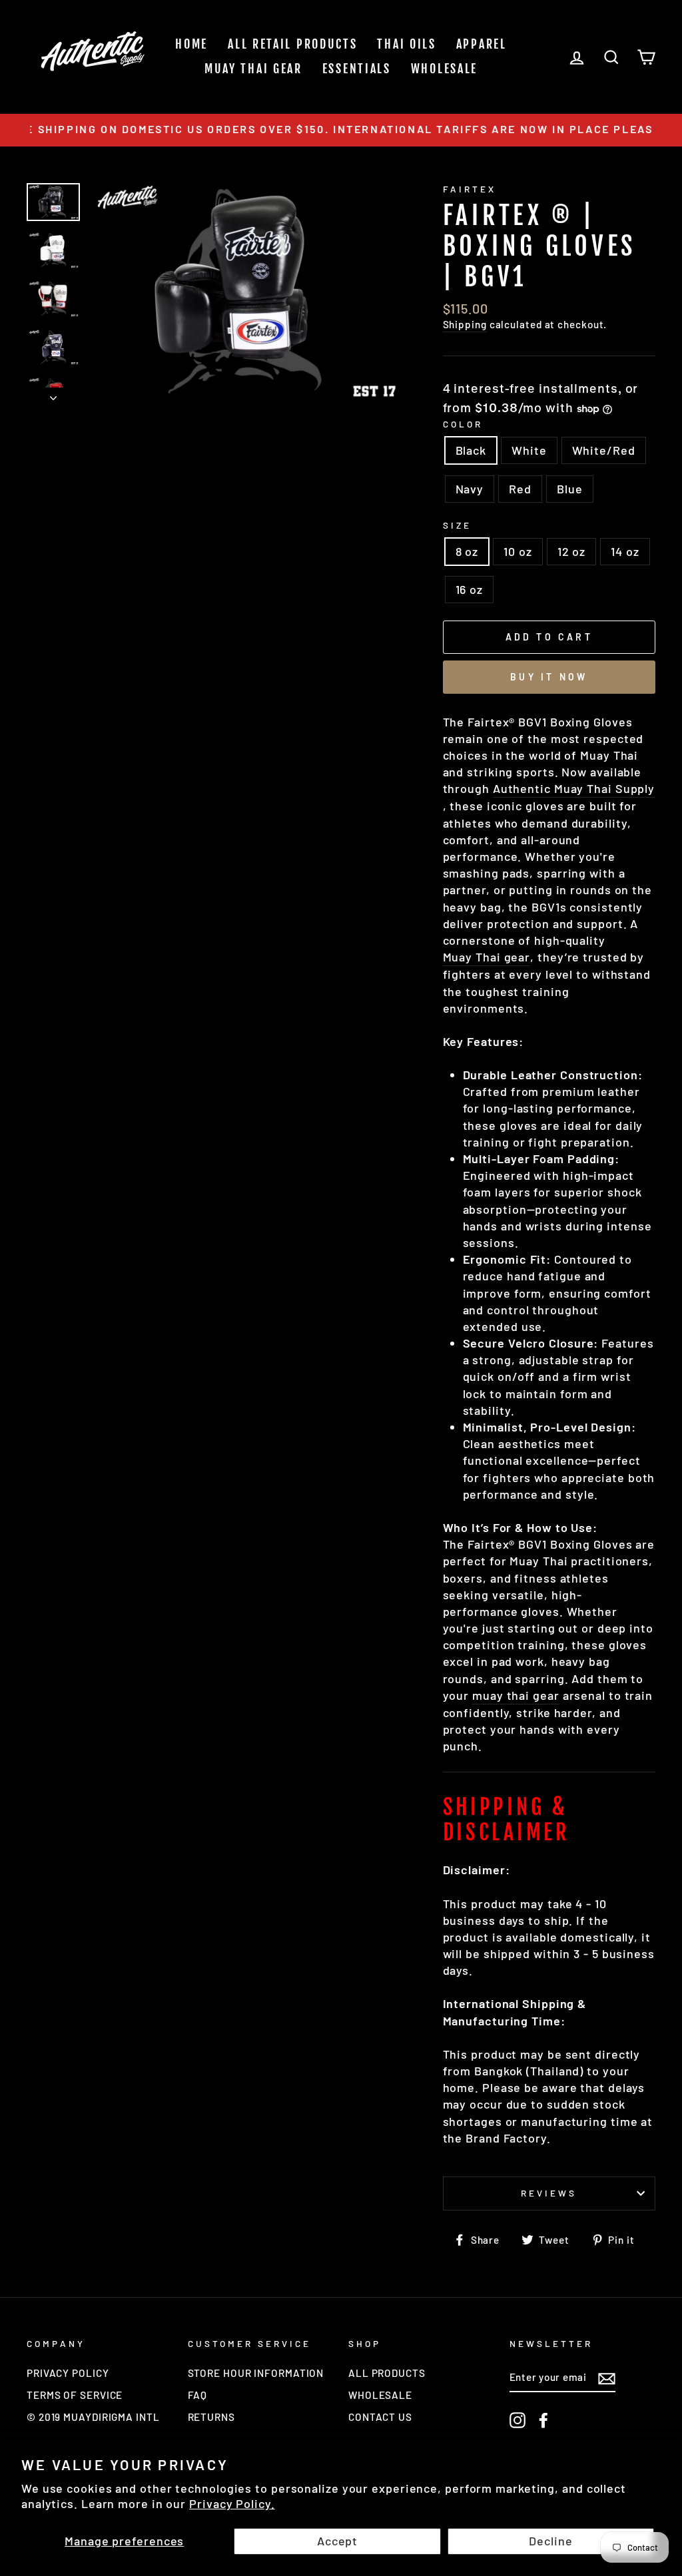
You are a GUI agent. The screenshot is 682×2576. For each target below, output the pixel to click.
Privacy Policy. (232, 2503)
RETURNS (211, 2417)
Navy (470, 489)
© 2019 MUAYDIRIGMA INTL (93, 2417)
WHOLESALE (444, 69)
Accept (337, 2541)
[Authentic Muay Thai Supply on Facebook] (543, 2420)
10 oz (518, 551)
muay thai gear (516, 1695)
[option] (341, 130)
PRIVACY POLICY (68, 2373)
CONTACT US (380, 2417)
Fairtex (470, 189)
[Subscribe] (607, 2378)
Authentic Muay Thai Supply (574, 788)
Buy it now (549, 677)
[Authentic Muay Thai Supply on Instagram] (517, 2420)
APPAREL (482, 44)
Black (471, 450)
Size (457, 525)
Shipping (465, 324)
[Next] (53, 394)
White (529, 450)
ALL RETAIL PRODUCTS (292, 44)
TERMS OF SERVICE (75, 2395)
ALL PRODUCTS (387, 2373)
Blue (570, 489)
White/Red (604, 450)
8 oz (467, 551)
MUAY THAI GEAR (253, 69)
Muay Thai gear (487, 957)
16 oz (470, 589)
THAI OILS (406, 44)
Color (463, 424)
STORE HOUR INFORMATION (256, 2373)
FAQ (198, 2395)
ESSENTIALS (357, 69)
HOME (191, 44)
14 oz (625, 551)
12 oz (572, 551)
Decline (550, 2541)
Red (520, 489)
